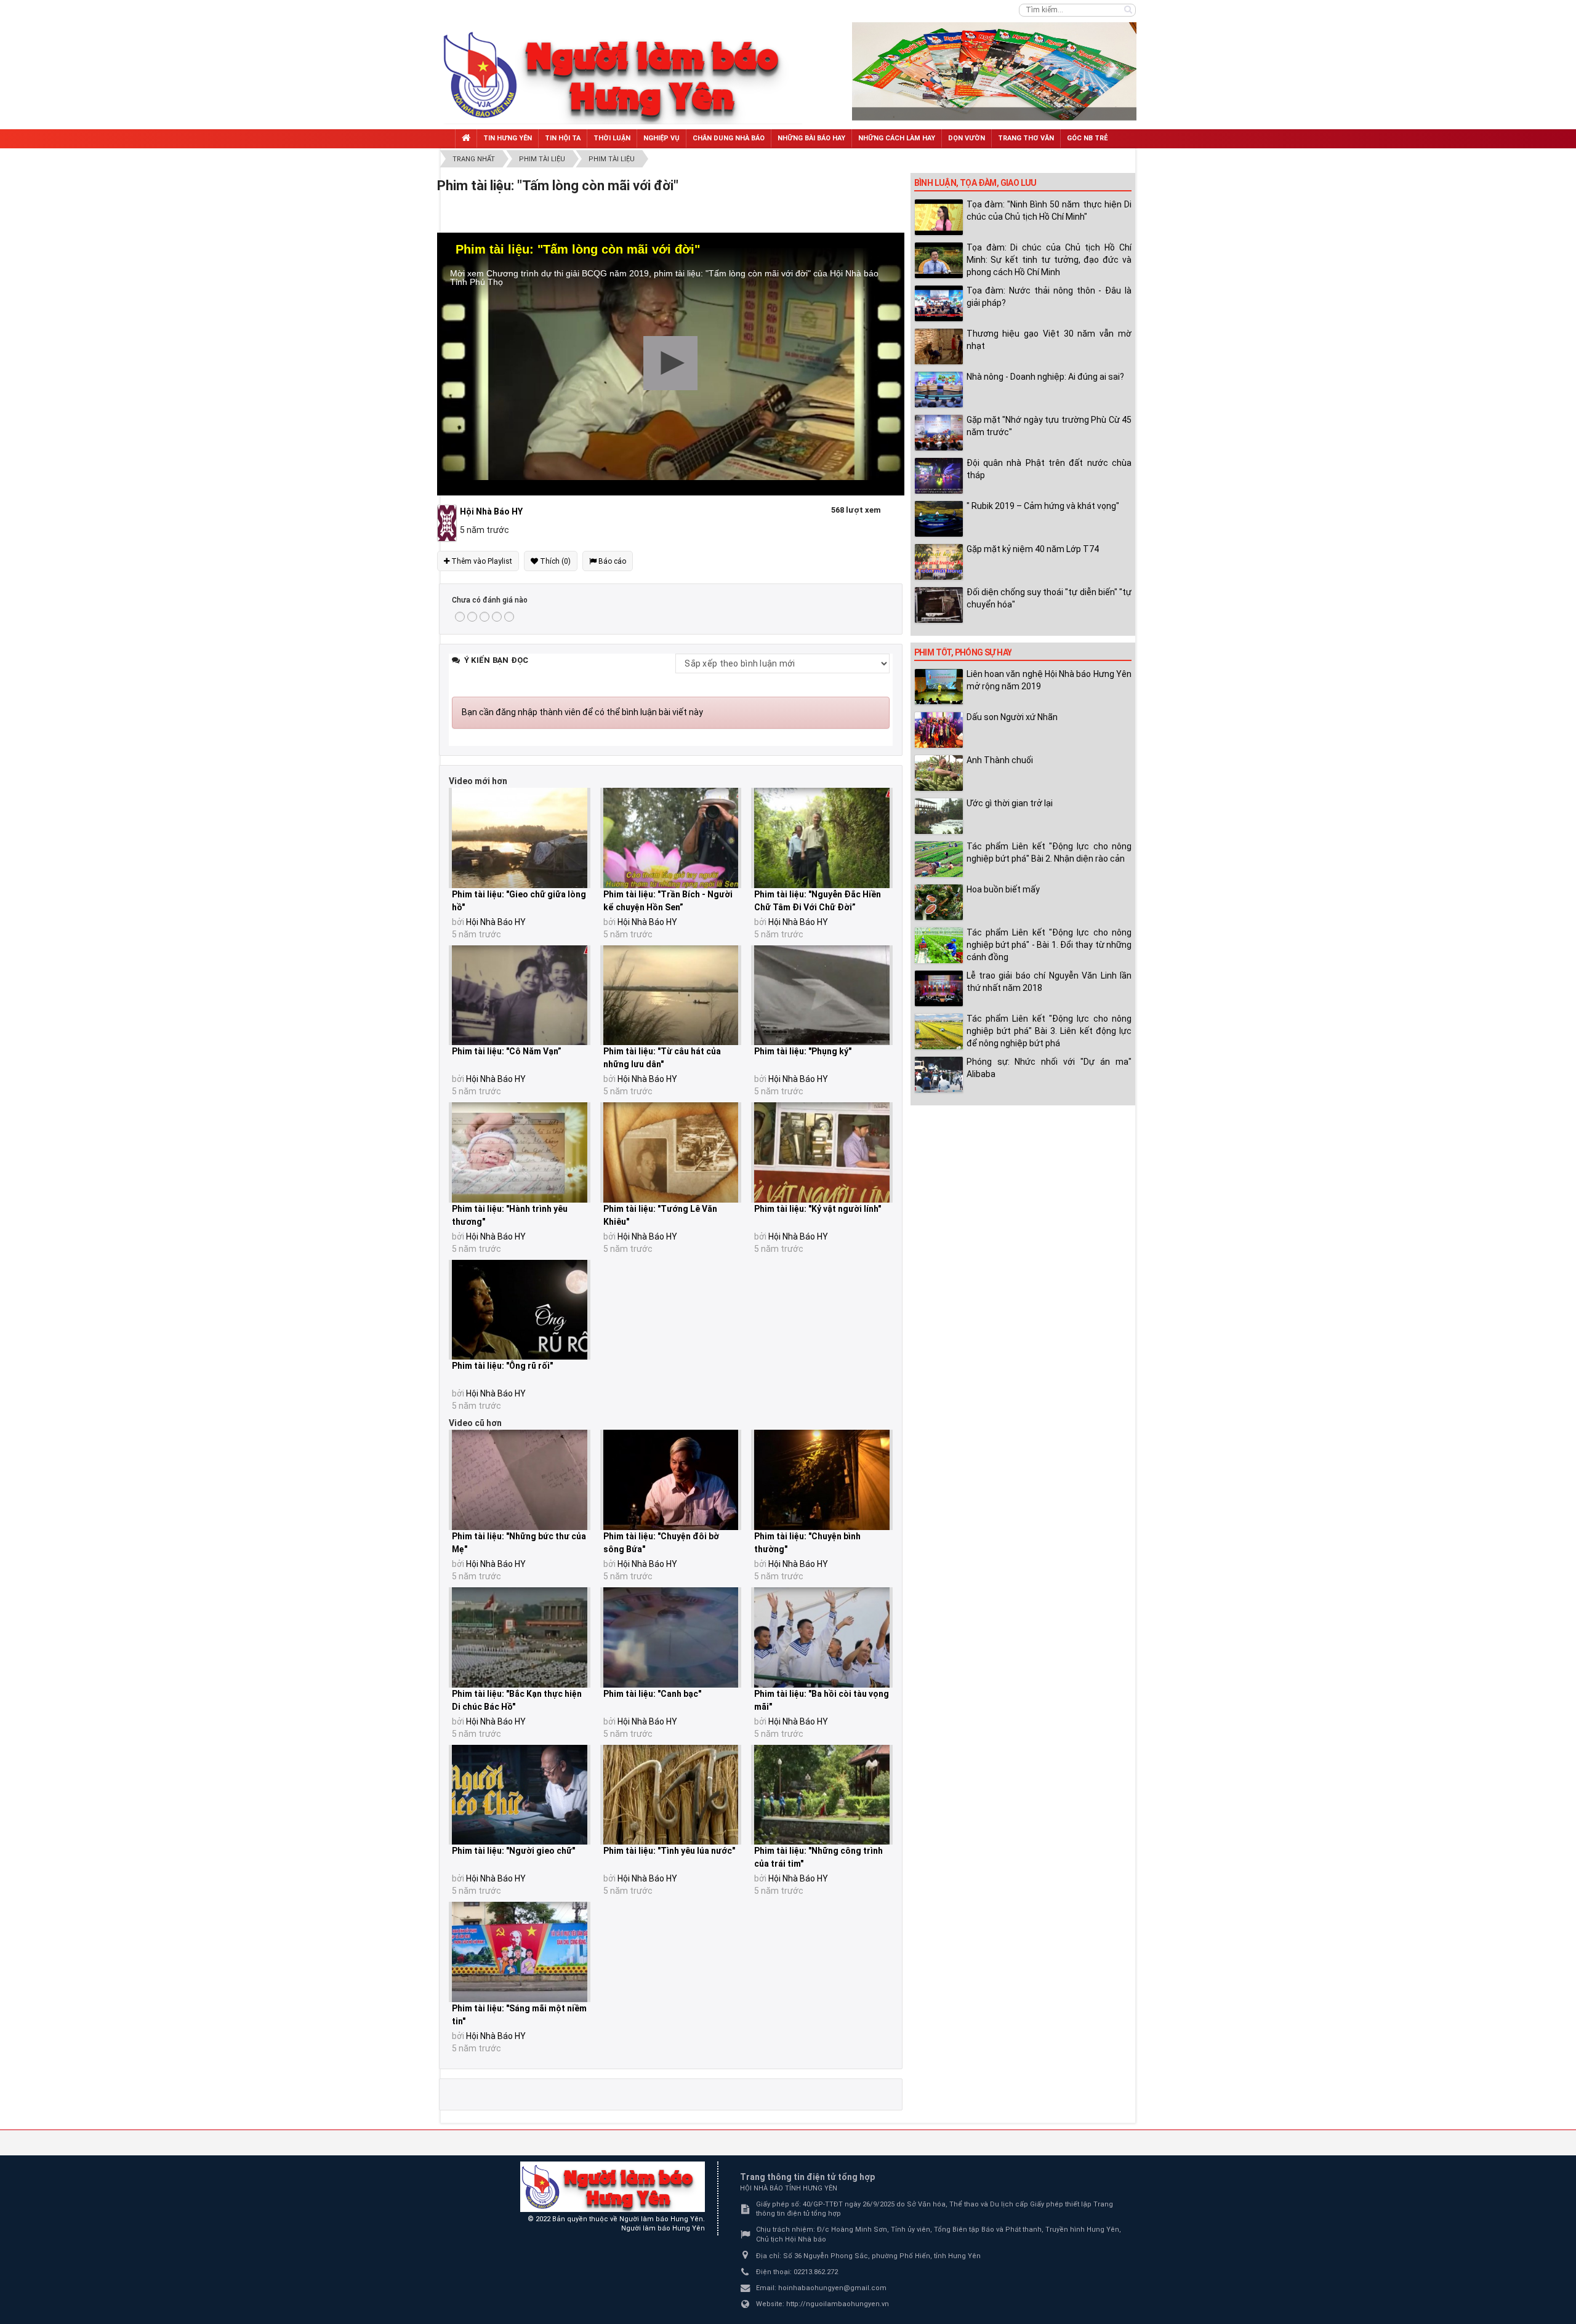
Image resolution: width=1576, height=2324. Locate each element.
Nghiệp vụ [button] (661, 138)
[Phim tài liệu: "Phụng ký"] (822, 996)
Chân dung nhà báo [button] (729, 138)
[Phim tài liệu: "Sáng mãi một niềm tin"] (520, 1952)
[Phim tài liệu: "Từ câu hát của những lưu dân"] (671, 996)
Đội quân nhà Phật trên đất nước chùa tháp (1049, 469)
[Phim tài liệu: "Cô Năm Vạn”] (520, 996)
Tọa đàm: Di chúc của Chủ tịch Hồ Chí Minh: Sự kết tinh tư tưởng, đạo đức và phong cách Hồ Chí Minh (1049, 260)
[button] (670, 363)
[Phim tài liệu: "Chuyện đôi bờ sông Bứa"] (671, 1480)
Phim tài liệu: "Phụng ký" (803, 1051)
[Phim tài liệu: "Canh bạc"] (671, 1637)
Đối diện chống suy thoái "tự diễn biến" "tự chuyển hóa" (1049, 598)
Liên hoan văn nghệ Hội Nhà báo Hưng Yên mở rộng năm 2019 (1049, 680)
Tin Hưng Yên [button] (508, 138)
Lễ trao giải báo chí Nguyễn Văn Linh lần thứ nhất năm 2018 (1049, 982)
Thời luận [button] (612, 138)
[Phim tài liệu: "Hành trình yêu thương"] (520, 1152)
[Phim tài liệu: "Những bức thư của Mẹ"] (520, 1480)
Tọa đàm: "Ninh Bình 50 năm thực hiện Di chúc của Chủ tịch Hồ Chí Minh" (1049, 210)
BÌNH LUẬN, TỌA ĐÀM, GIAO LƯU (975, 183)
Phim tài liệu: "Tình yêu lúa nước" (669, 1851)
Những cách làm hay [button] (897, 138)
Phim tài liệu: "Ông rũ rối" (502, 1366)
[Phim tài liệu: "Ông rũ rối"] (520, 1310)
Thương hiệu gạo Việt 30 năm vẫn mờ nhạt (1049, 340)
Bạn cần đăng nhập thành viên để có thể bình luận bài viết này (582, 712)
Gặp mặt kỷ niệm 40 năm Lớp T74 (1033, 549)
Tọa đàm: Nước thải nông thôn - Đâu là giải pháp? (1049, 297)
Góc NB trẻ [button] (1087, 138)
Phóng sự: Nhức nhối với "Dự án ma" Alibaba (1049, 1068)
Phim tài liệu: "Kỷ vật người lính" (818, 1209)
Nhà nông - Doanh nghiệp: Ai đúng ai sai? (1045, 377)
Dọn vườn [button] (967, 138)
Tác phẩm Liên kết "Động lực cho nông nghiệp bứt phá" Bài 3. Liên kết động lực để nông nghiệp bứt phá (1049, 1031)
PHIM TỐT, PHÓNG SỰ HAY (963, 652)
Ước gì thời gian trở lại (1010, 803)
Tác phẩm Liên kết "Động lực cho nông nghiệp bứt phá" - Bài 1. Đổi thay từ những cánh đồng (1049, 945)
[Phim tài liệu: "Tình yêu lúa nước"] (671, 1795)
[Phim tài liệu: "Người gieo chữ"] (520, 1795)
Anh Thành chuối (1000, 760)
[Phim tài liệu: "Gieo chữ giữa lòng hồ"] (520, 838)
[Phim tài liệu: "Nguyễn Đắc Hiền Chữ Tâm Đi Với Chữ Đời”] (822, 838)
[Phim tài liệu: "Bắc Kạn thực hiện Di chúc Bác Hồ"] (520, 1637)
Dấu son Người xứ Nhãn (1012, 717)
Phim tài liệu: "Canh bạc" (652, 1694)
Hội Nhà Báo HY (496, 922)
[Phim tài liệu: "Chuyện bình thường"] (822, 1480)
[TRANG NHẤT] (466, 139)
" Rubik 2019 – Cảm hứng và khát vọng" (1043, 506)
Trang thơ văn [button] (1026, 138)
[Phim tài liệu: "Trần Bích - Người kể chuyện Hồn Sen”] (671, 838)
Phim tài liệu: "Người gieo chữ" (513, 1851)
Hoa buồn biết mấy (1003, 889)
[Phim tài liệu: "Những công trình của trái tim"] (822, 1795)
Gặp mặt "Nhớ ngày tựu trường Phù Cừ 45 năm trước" (1049, 426)
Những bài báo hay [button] (811, 138)
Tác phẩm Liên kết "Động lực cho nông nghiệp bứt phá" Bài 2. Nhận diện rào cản (1049, 852)
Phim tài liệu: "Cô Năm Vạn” (507, 1051)
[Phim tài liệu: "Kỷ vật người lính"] (822, 1152)
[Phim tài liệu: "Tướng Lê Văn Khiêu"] (671, 1152)
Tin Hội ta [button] (563, 138)
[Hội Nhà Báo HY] (448, 523)
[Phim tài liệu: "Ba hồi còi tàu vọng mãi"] (822, 1637)
